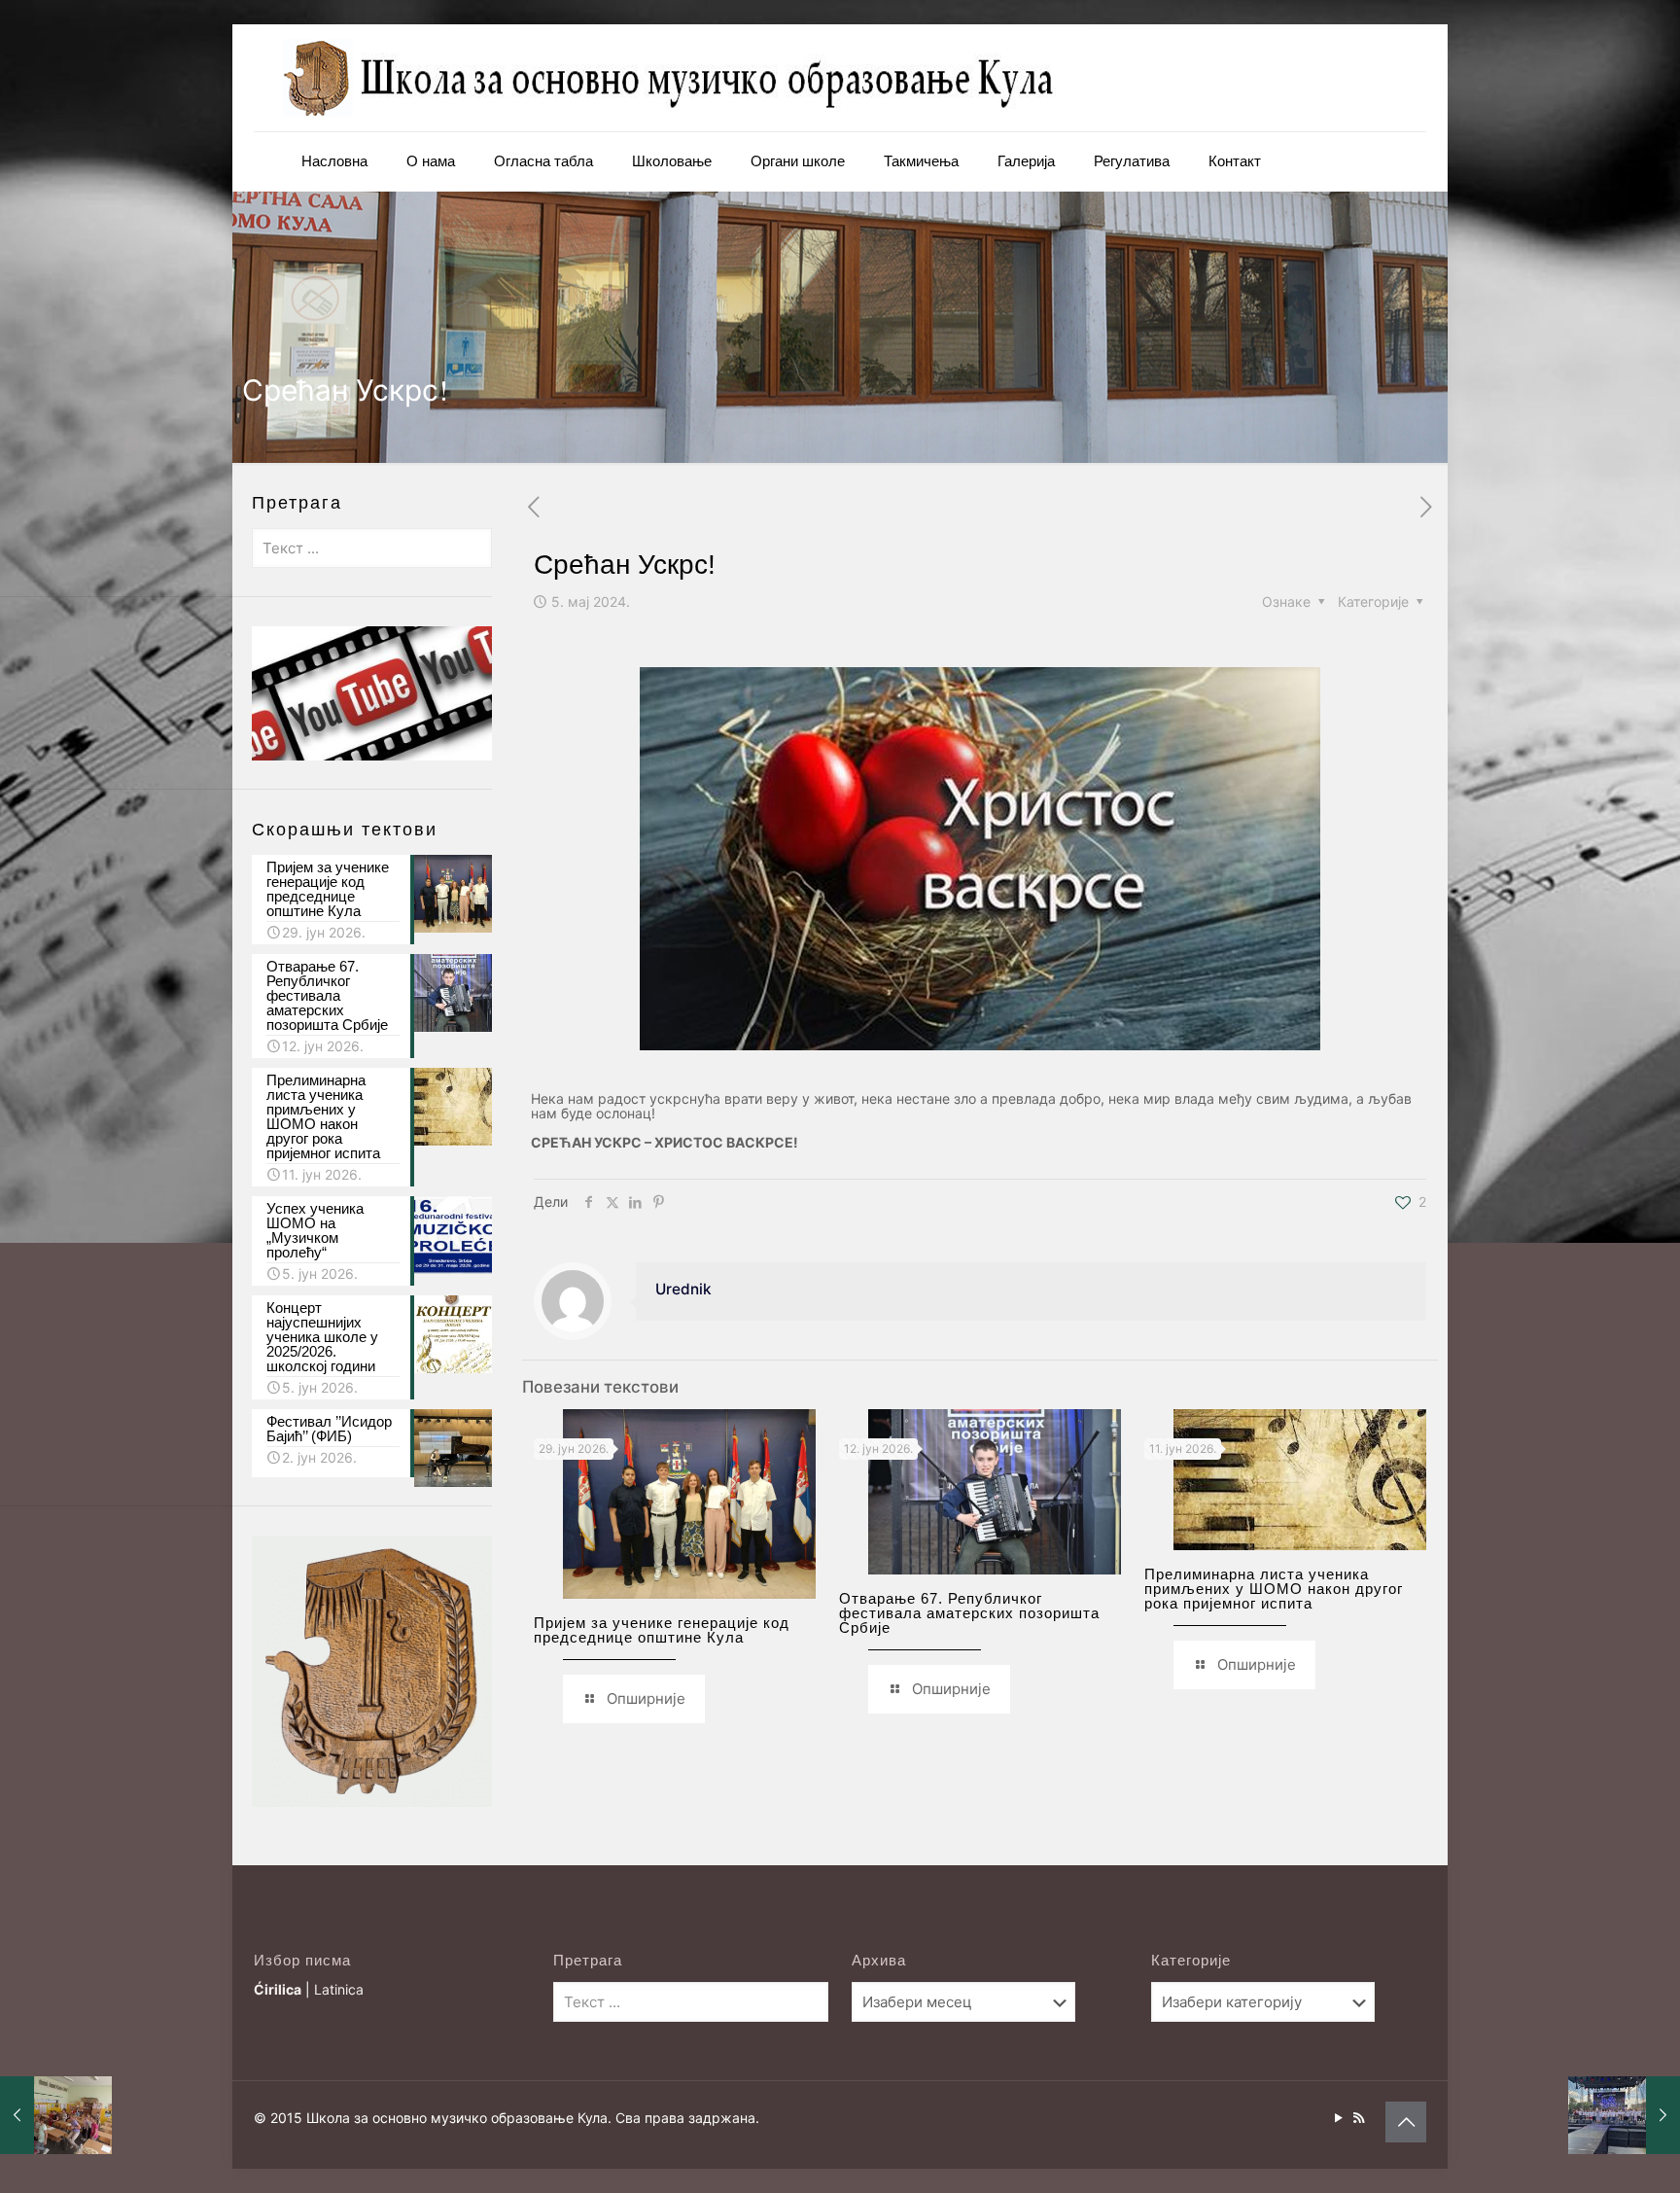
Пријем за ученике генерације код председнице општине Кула (662, 1630)
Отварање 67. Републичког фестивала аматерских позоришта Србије (969, 1613)
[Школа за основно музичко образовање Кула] (672, 78)
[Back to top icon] (1406, 2122)
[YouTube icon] (1338, 2118)
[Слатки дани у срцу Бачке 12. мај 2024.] (1624, 2115)
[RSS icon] (1359, 2118)
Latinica (339, 1989)
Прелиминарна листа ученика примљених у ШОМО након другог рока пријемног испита (1274, 1589)
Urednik (683, 1289)
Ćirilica (278, 1989)
